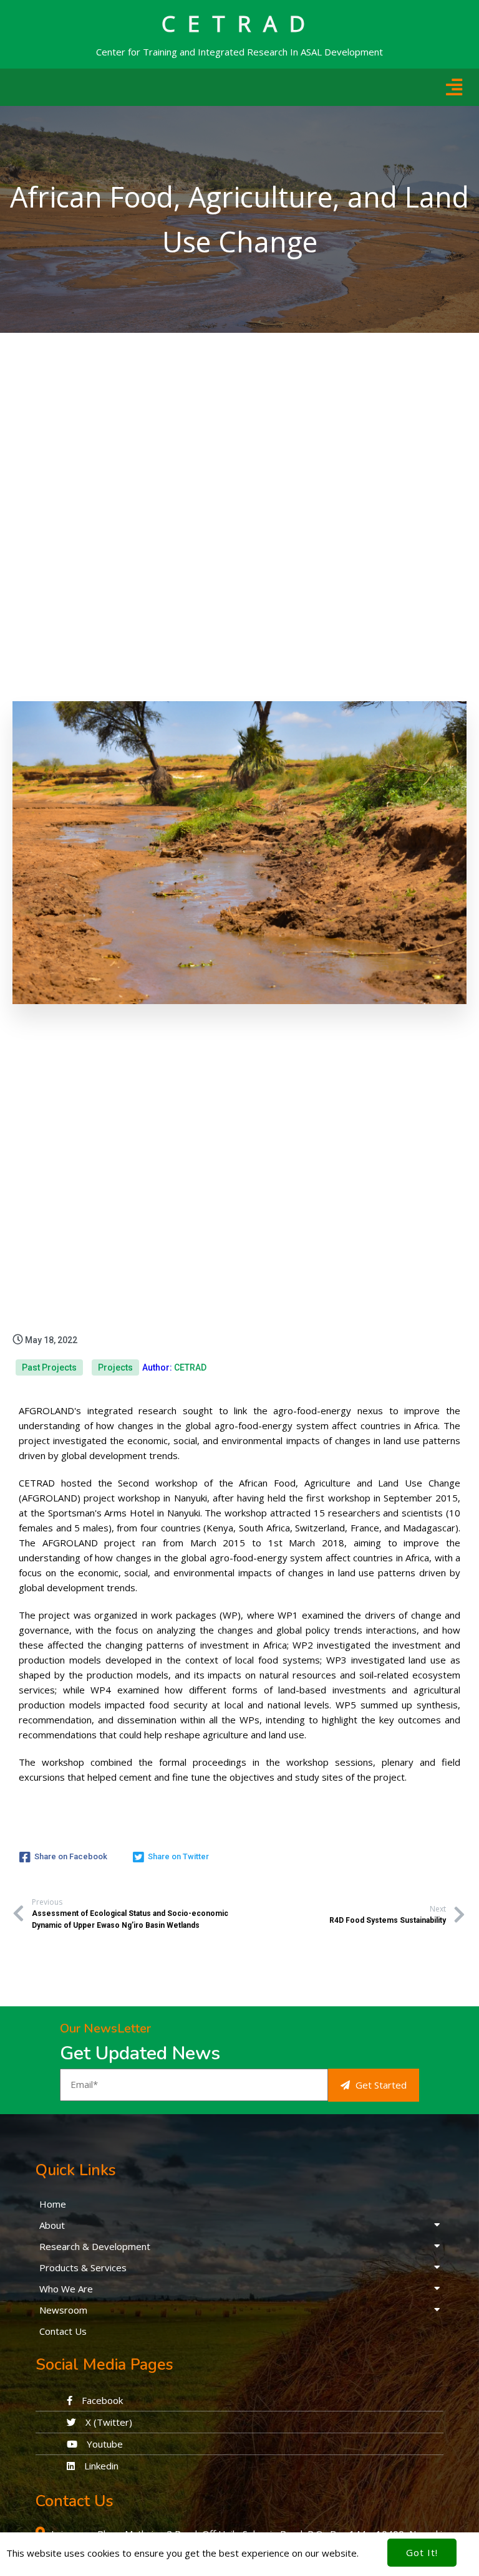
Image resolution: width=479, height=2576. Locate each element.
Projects (115, 1367)
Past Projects (49, 1367)
